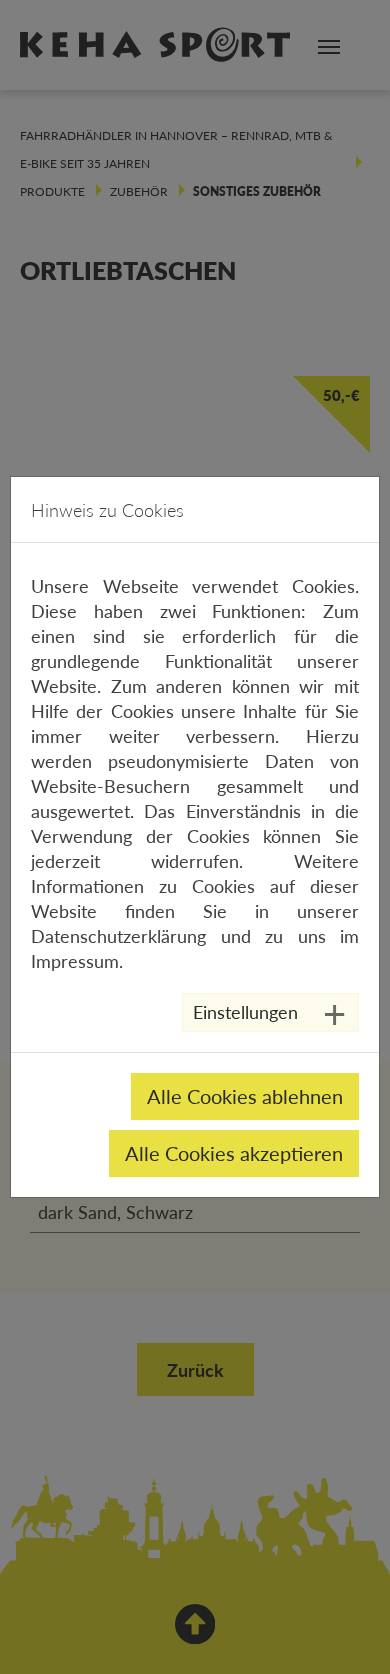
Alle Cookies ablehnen (245, 1096)
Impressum (75, 960)
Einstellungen (245, 1011)
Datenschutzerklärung (118, 935)
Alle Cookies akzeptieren (234, 1153)
